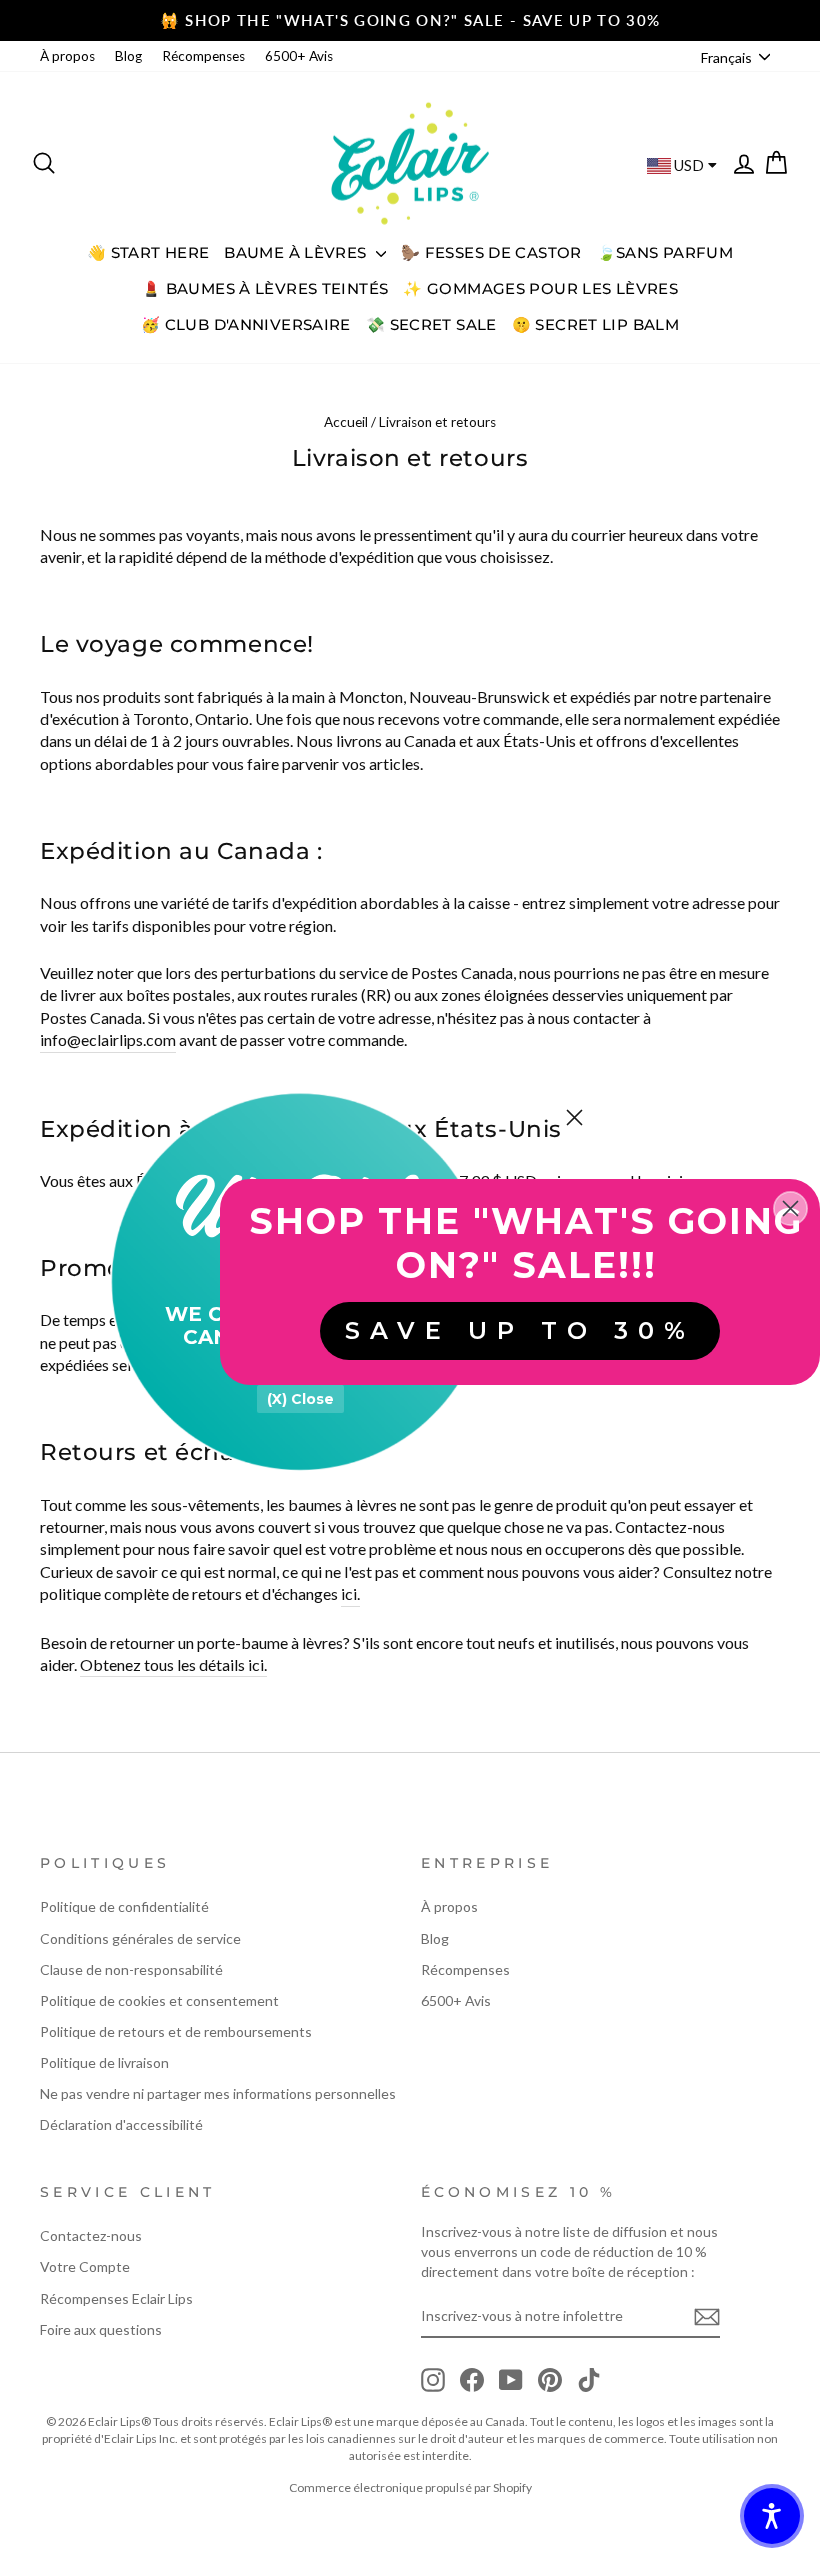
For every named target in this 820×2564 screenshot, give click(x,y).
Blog (128, 56)
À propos (67, 56)
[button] (772, 2516)
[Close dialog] (574, 1117)
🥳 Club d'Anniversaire (246, 324)
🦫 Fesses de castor (491, 252)
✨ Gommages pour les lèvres (540, 288)
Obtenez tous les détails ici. (173, 1664)
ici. (350, 1593)
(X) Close (300, 1399)
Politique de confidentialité (124, 1906)
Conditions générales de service (140, 1938)
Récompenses (203, 56)
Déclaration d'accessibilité (121, 2124)
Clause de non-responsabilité (131, 1969)
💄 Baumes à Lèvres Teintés (265, 288)
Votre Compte (85, 2266)
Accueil (346, 422)
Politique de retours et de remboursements (176, 2031)
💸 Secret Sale (431, 324)
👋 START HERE (148, 252)
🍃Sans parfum (665, 252)
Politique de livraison (104, 2062)
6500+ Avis (299, 56)
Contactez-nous (91, 2235)
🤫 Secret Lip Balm (595, 324)
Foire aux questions (101, 2329)
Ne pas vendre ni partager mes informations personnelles (218, 2093)
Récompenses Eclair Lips (116, 2298)
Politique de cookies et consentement (159, 2000)
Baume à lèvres (297, 252)
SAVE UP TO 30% (520, 1330)
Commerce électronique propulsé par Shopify (410, 2487)
